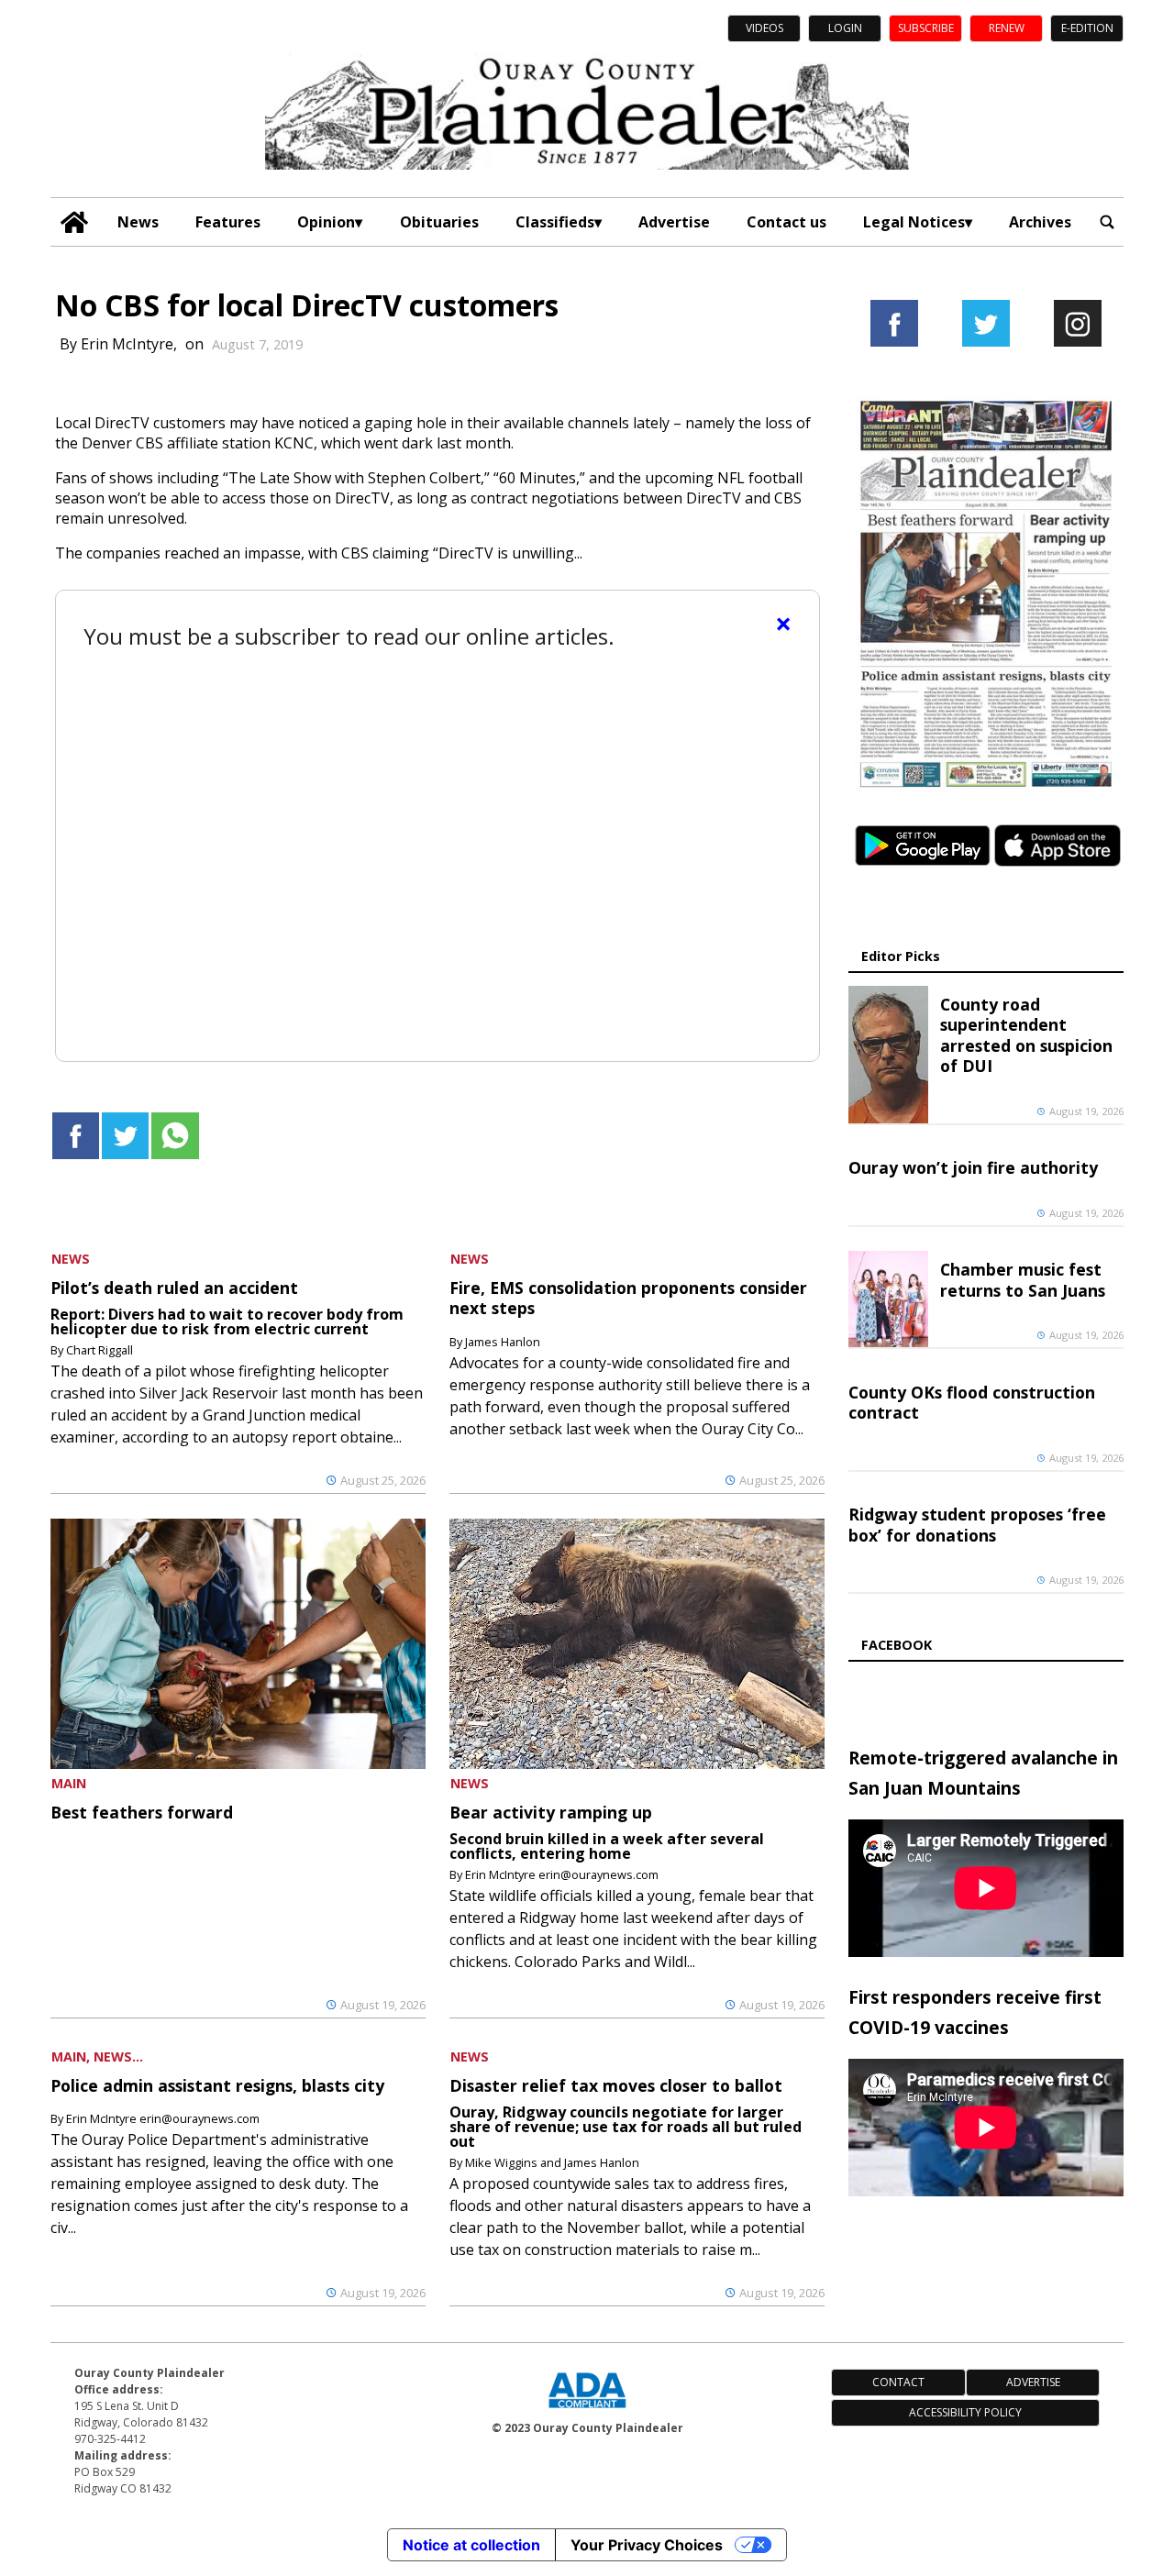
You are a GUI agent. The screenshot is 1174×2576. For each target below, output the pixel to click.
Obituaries (439, 222)
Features (228, 222)
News (138, 222)
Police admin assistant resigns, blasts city (217, 2085)
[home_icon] (75, 222)
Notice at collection (471, 2545)
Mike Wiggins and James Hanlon (552, 2162)
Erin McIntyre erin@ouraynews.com (562, 1874)
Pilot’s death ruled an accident (174, 1288)
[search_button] (1107, 222)
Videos (764, 28)
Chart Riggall (100, 1350)
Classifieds (555, 222)
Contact (898, 2382)
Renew (1007, 28)
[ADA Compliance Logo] (587, 2410)
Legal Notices (914, 222)
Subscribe (926, 28)
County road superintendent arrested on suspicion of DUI (1026, 1035)
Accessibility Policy (965, 2412)
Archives (1040, 222)
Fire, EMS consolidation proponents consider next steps (628, 1298)
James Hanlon (503, 1342)
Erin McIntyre (127, 344)
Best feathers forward (142, 1812)
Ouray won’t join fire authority (973, 1167)
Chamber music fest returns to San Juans (1023, 1279)
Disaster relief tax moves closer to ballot (616, 2085)
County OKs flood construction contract (972, 1402)
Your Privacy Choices (647, 2545)
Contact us (786, 222)
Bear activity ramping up (551, 1812)
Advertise (674, 222)
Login (845, 28)
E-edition (1087, 28)
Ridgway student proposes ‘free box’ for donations (977, 1524)
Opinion (326, 222)
